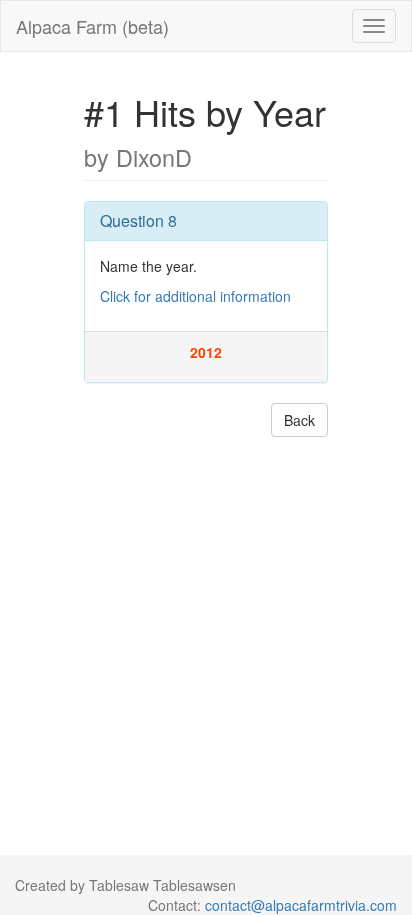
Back (299, 420)
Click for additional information (195, 296)
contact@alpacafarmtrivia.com (301, 905)
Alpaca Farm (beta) (92, 26)
